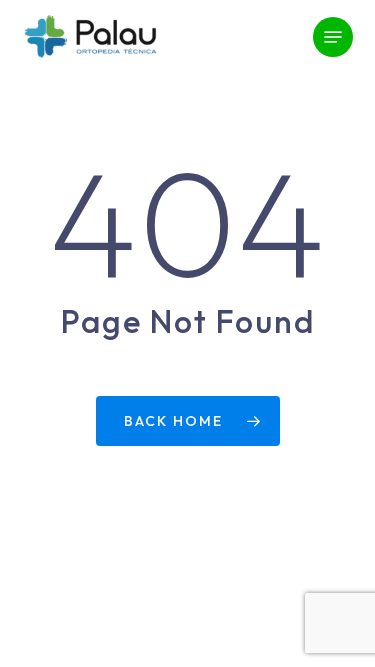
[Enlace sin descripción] (90, 37)
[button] (333, 37)
